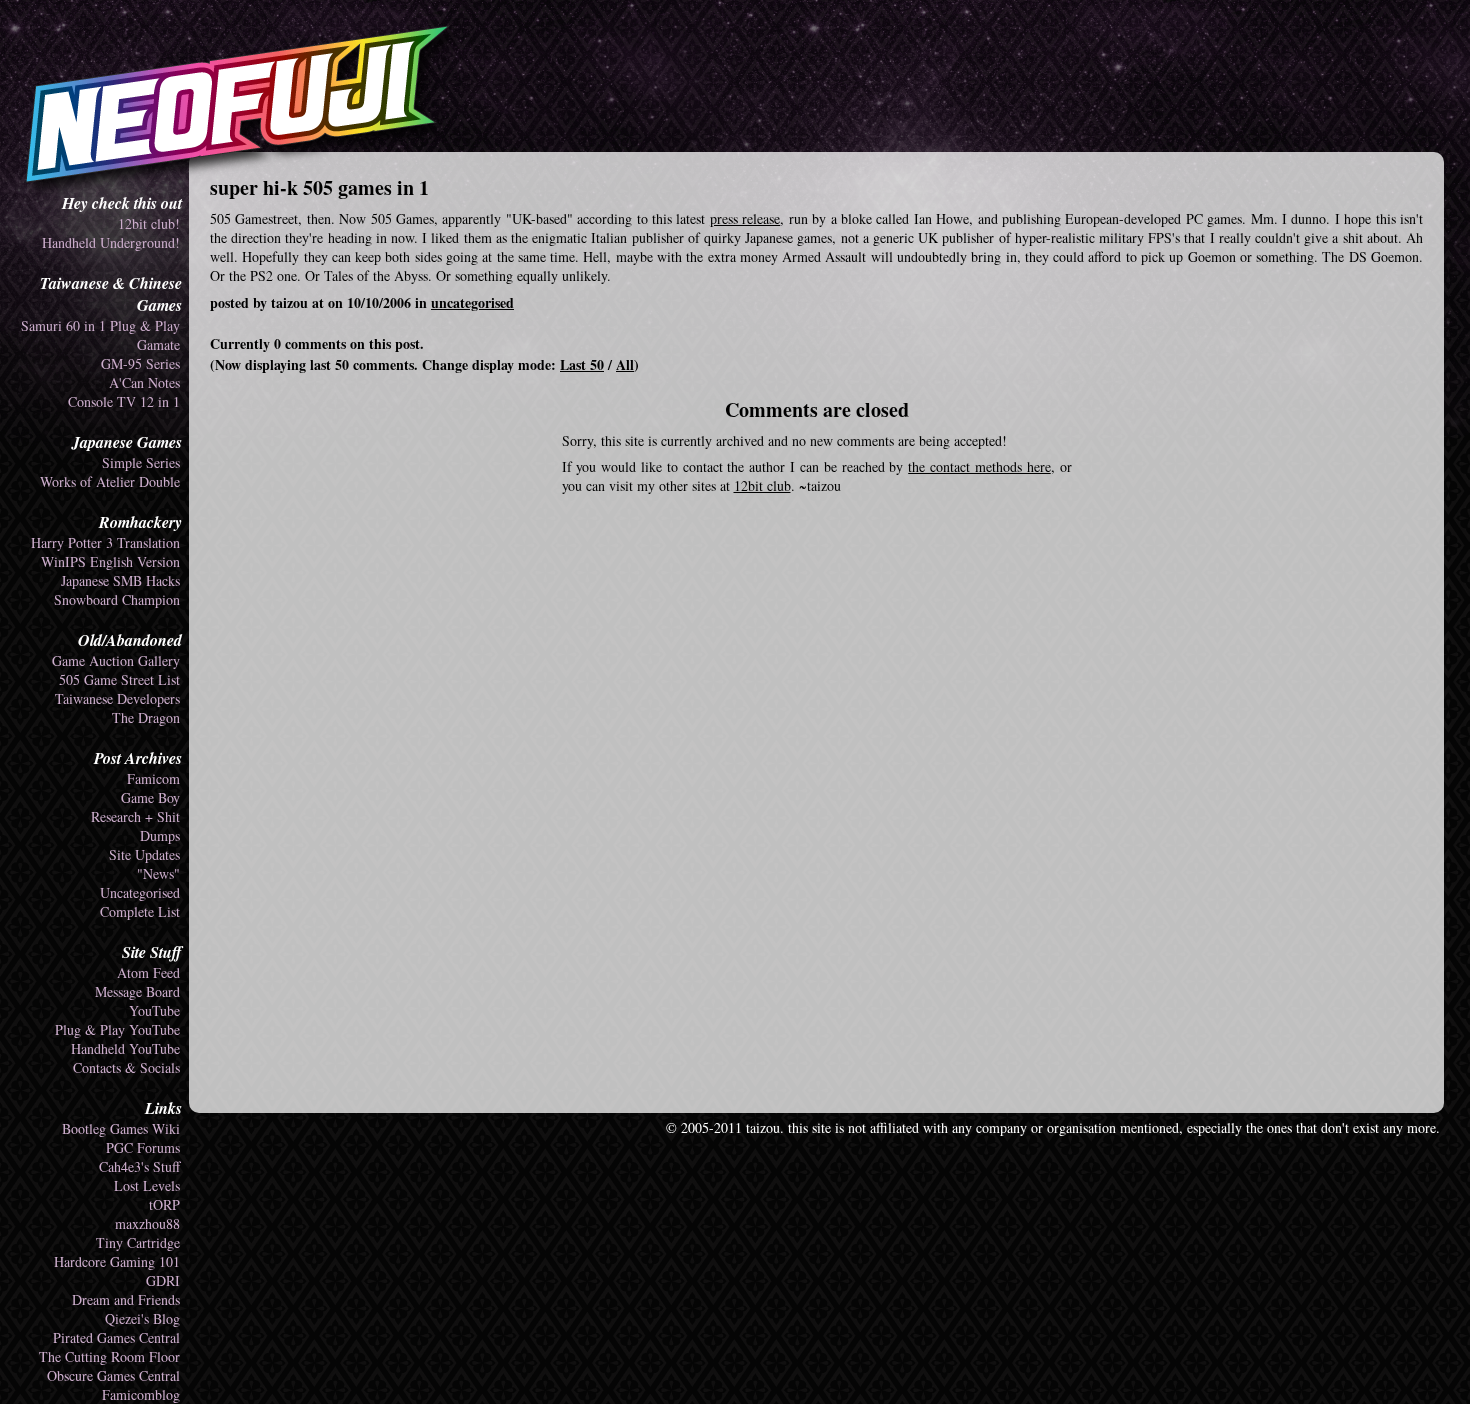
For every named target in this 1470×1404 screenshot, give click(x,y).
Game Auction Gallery (116, 660)
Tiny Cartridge (138, 1242)
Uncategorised (140, 892)
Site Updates (144, 854)
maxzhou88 (147, 1223)
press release (745, 218)
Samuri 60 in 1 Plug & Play (100, 325)
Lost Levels (147, 1185)
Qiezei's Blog (142, 1318)
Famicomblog (141, 1394)
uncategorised (472, 302)
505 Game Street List (119, 679)
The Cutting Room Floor (109, 1356)
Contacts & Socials (126, 1067)
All (625, 364)
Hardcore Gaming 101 (117, 1261)
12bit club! (149, 223)
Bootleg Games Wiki (121, 1128)
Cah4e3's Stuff (139, 1166)
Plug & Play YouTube (117, 1029)
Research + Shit (135, 816)
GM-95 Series (140, 363)
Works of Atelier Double (110, 481)
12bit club (762, 485)
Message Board (137, 991)
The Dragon (146, 717)
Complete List (140, 911)
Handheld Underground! (111, 242)
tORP (164, 1204)
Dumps (160, 835)
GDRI (163, 1280)
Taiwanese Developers (117, 698)
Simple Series (141, 462)
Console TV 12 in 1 (124, 401)
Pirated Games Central (116, 1337)
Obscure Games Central (113, 1375)
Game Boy (150, 797)
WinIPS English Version (110, 561)
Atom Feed (148, 972)
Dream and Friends (126, 1299)
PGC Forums (143, 1147)
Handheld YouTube (125, 1048)
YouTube (154, 1010)
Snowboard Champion (117, 599)
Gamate (158, 344)
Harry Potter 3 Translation (105, 542)
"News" (158, 873)
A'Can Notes (144, 382)
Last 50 (582, 364)
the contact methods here (979, 466)
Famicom (153, 778)
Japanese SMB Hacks (120, 580)
